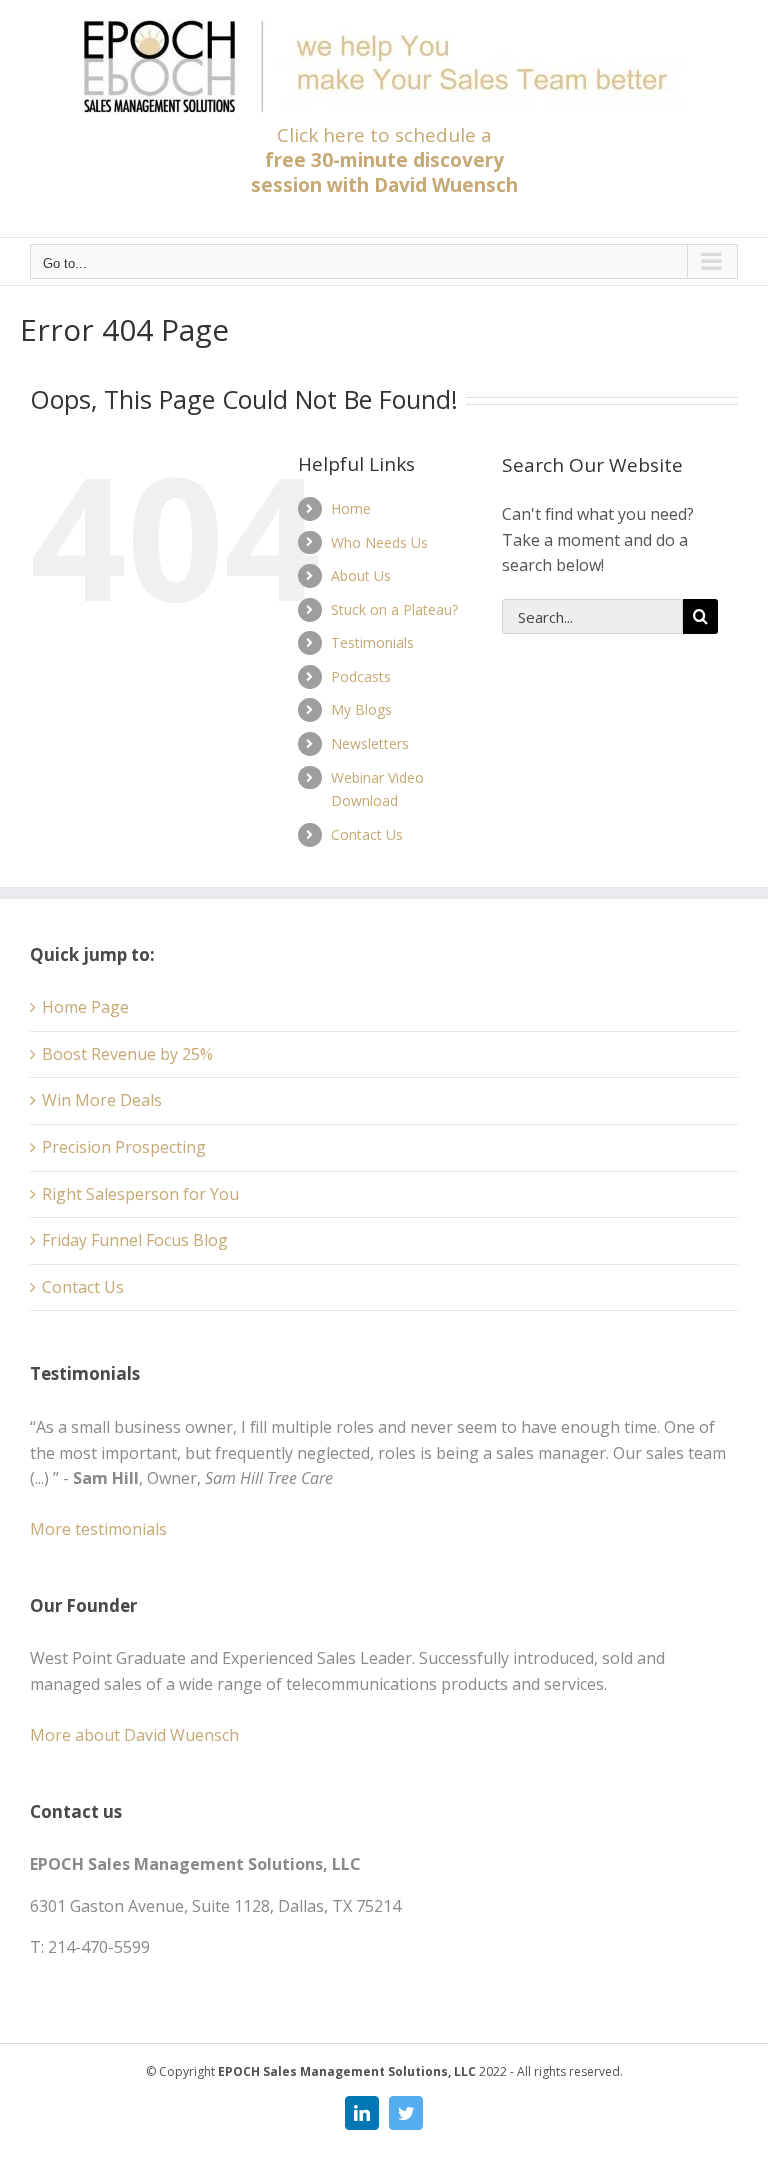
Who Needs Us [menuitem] (379, 542)
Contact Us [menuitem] (367, 834)
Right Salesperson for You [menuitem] (140, 1194)
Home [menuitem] (351, 508)
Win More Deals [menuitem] (102, 1100)
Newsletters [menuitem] (370, 743)
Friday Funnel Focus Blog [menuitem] (135, 1240)
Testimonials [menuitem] (372, 642)
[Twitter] (406, 2113)
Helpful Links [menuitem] (356, 464)
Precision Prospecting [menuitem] (124, 1147)
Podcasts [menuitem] (361, 676)
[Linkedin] (362, 2113)
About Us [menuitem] (361, 575)
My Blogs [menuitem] (361, 709)
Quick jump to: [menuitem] (92, 954)
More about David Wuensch (134, 1735)
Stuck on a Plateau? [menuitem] (394, 609)
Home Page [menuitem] (85, 1007)
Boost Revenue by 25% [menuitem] (127, 1054)
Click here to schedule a (384, 160)
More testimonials (98, 1529)
